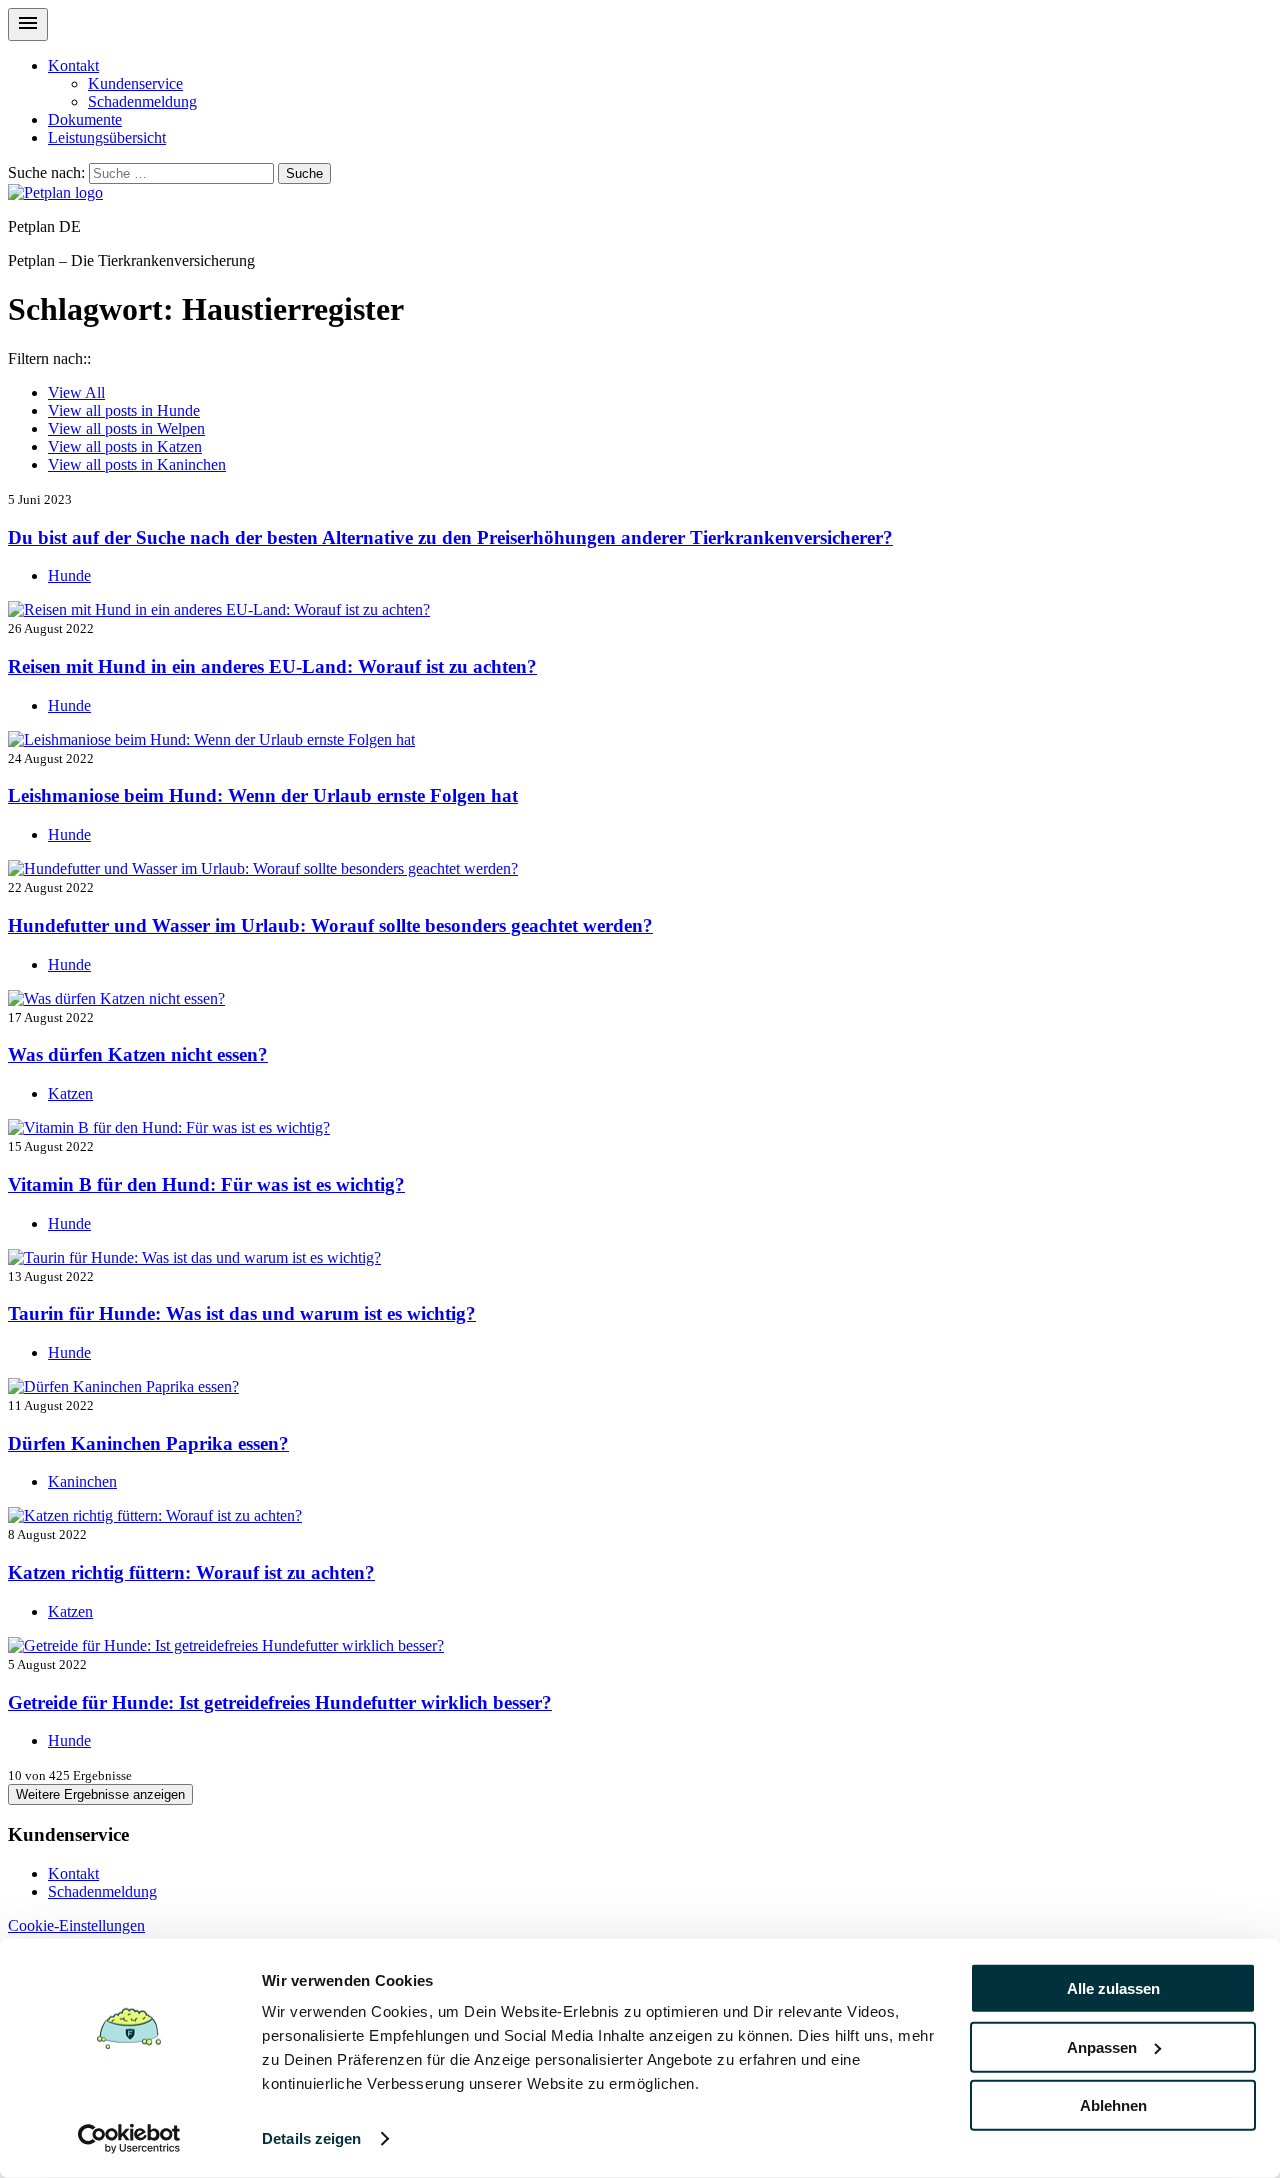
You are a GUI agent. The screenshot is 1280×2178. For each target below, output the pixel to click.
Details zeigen (311, 2138)
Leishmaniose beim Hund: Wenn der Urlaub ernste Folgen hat (263, 795)
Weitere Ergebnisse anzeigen (100, 1794)
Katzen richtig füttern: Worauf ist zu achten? (191, 1572)
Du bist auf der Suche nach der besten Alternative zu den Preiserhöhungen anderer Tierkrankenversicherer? (450, 537)
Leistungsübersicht (107, 137)
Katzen (125, 446)
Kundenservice (135, 83)
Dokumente (85, 119)
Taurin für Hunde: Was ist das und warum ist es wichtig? (242, 1313)
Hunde (124, 410)
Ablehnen (1113, 2105)
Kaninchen (137, 464)
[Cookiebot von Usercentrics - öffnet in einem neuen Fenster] (129, 2139)
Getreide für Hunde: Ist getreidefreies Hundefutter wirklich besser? (280, 1702)
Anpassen (1102, 2046)
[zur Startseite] (55, 192)
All (76, 392)
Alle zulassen (1113, 1988)
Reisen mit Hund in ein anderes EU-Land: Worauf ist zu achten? (272, 666)
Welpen (126, 428)
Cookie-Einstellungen (76, 1925)
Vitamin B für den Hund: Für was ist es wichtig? (206, 1184)
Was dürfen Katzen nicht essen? (138, 1054)
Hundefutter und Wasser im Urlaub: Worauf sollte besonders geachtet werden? (330, 925)
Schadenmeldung (142, 101)
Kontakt (73, 65)
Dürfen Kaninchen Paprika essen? (148, 1443)
